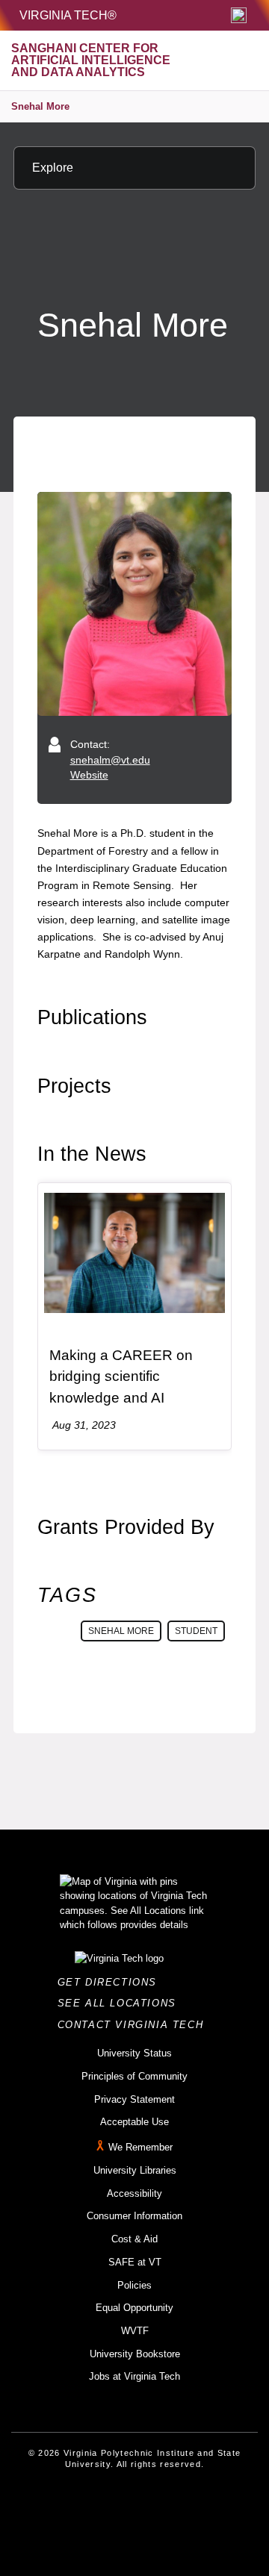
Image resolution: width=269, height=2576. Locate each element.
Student (196, 1631)
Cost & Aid (134, 2239)
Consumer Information (134, 2216)
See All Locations (121, 2003)
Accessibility (134, 2193)
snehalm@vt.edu (110, 760)
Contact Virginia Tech (135, 2025)
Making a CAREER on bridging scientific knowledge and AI (121, 1376)
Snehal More (40, 106)
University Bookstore (135, 2354)
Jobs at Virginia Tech (134, 2376)
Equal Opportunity (134, 2308)
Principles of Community (134, 2076)
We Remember (140, 2147)
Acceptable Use (134, 2122)
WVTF (135, 2331)
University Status (134, 2053)
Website (89, 775)
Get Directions (112, 1982)
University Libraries (135, 2170)
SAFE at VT (135, 2262)
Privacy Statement (134, 2099)
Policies (134, 2285)
